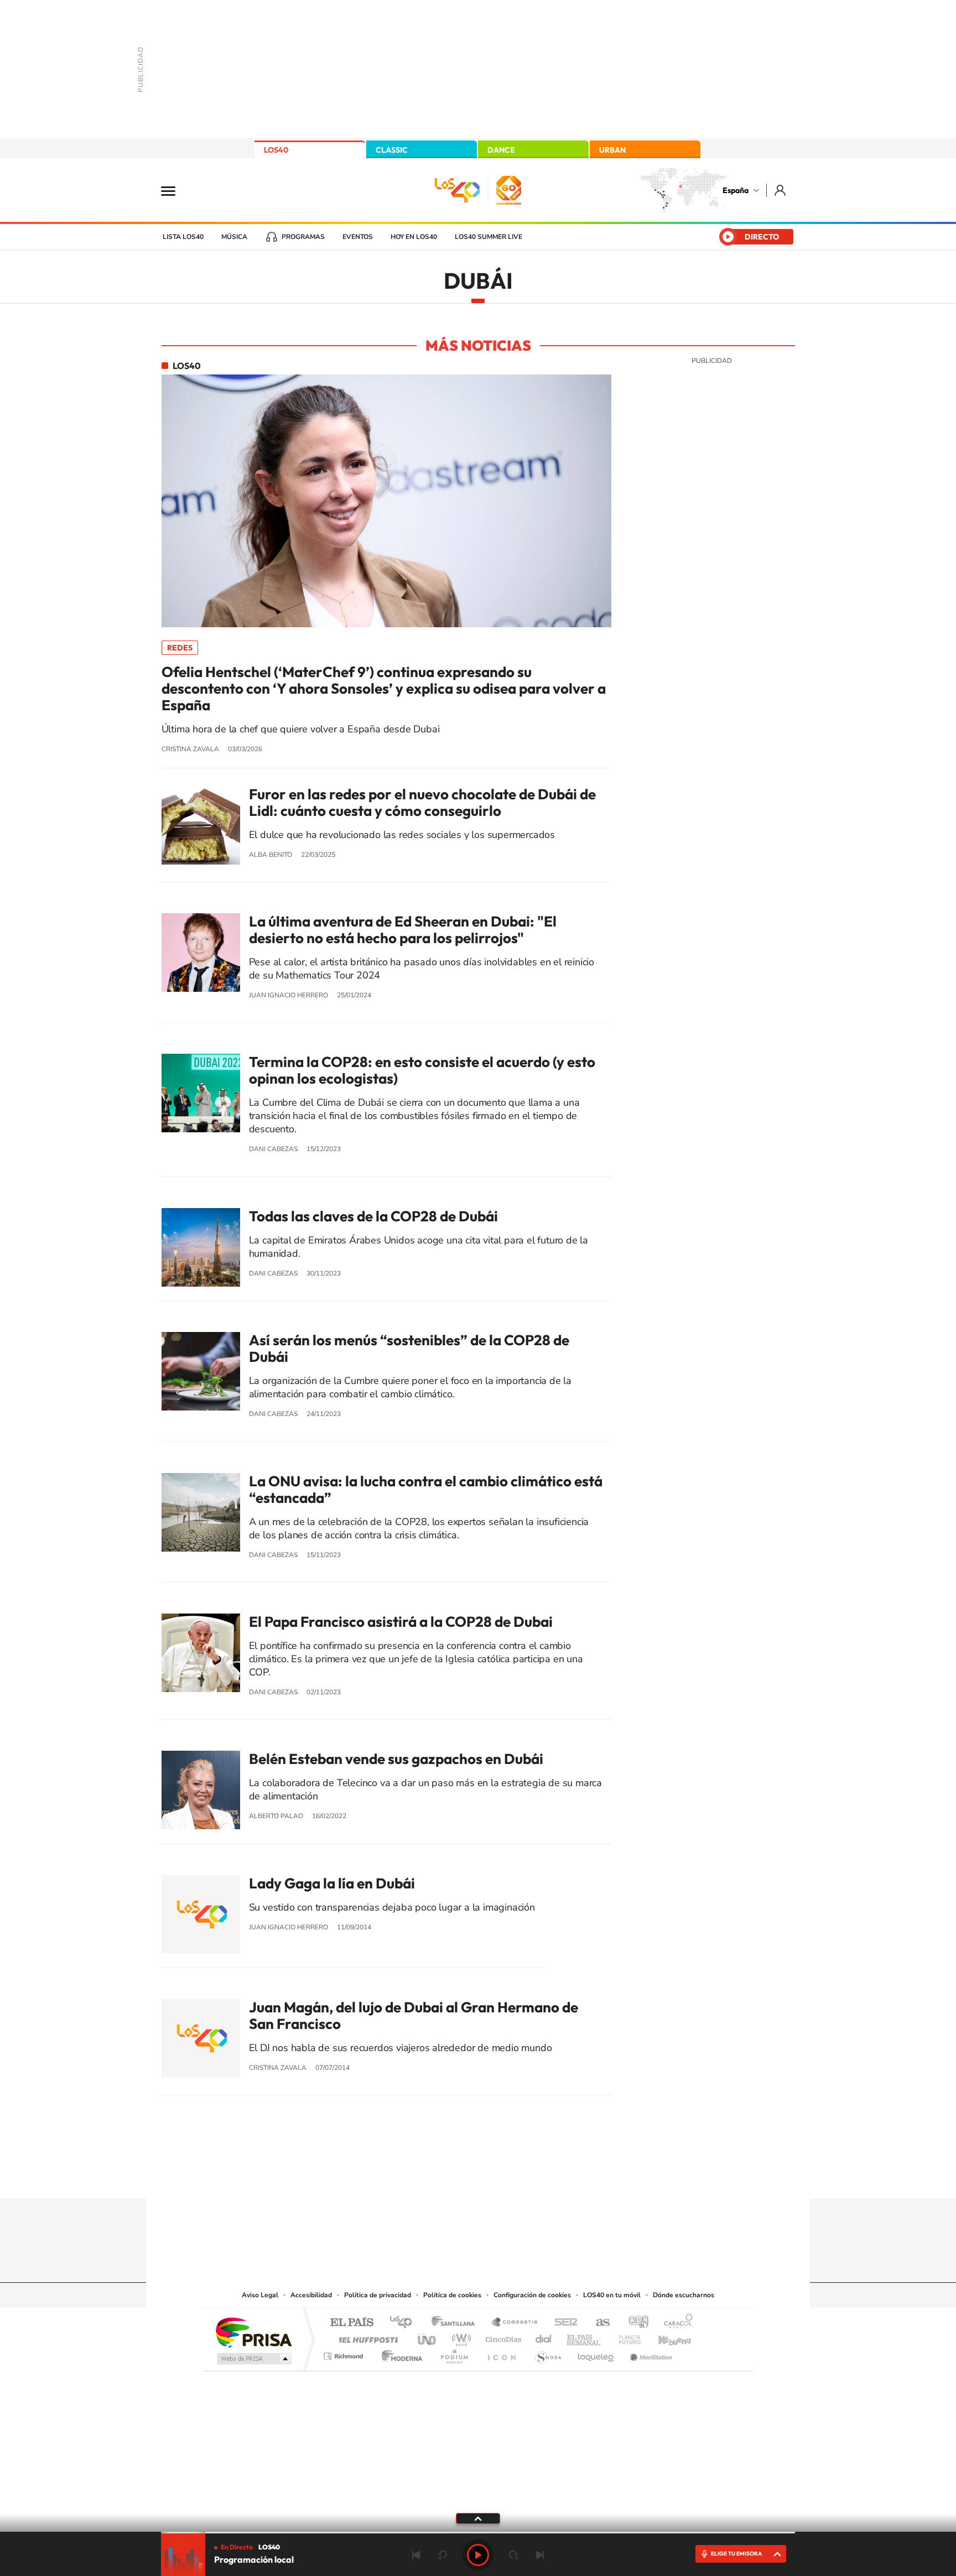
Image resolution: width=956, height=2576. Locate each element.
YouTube (456, 2177)
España (736, 190)
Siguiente (540, 2555)
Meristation (650, 2353)
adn (634, 2323)
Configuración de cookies (532, 2295)
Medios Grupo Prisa (253, 2359)
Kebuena (665, 2337)
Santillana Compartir (515, 2323)
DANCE (501, 150)
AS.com (598, 2323)
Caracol (675, 2323)
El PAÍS (352, 2323)
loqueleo (596, 2353)
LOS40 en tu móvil (612, 2295)
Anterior (416, 2555)
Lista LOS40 (183, 237)
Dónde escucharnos (684, 2295)
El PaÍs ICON (501, 2353)
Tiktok (434, 2177)
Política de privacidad (378, 2295)
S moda (547, 2353)
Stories (544, 2177)
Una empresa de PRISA (253, 2332)
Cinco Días (502, 2337)
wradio (459, 2337)
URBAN (612, 150)
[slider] (478, 2533)
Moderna (399, 2353)
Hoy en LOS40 (414, 237)
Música (234, 237)
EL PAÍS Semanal (584, 2337)
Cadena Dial (544, 2337)
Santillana (456, 2323)
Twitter (478, 2177)
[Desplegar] (478, 2518)
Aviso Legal (260, 2295)
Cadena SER (563, 2323)
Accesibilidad (311, 2295)
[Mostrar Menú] (175, 190)
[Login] (781, 190)
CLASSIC (392, 150)
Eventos (358, 237)
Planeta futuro (625, 2337)
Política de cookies (452, 2295)
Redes (180, 648)
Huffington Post (366, 2337)
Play (478, 2555)
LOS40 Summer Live (489, 237)
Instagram (412, 2177)
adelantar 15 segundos (513, 2555)
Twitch (522, 2177)
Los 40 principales (405, 2323)
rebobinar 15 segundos (443, 2555)
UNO (428, 2337)
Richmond (345, 2353)
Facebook (500, 2177)
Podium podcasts (454, 2353)
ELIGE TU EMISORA (736, 2554)
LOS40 (276, 150)
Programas (303, 237)
